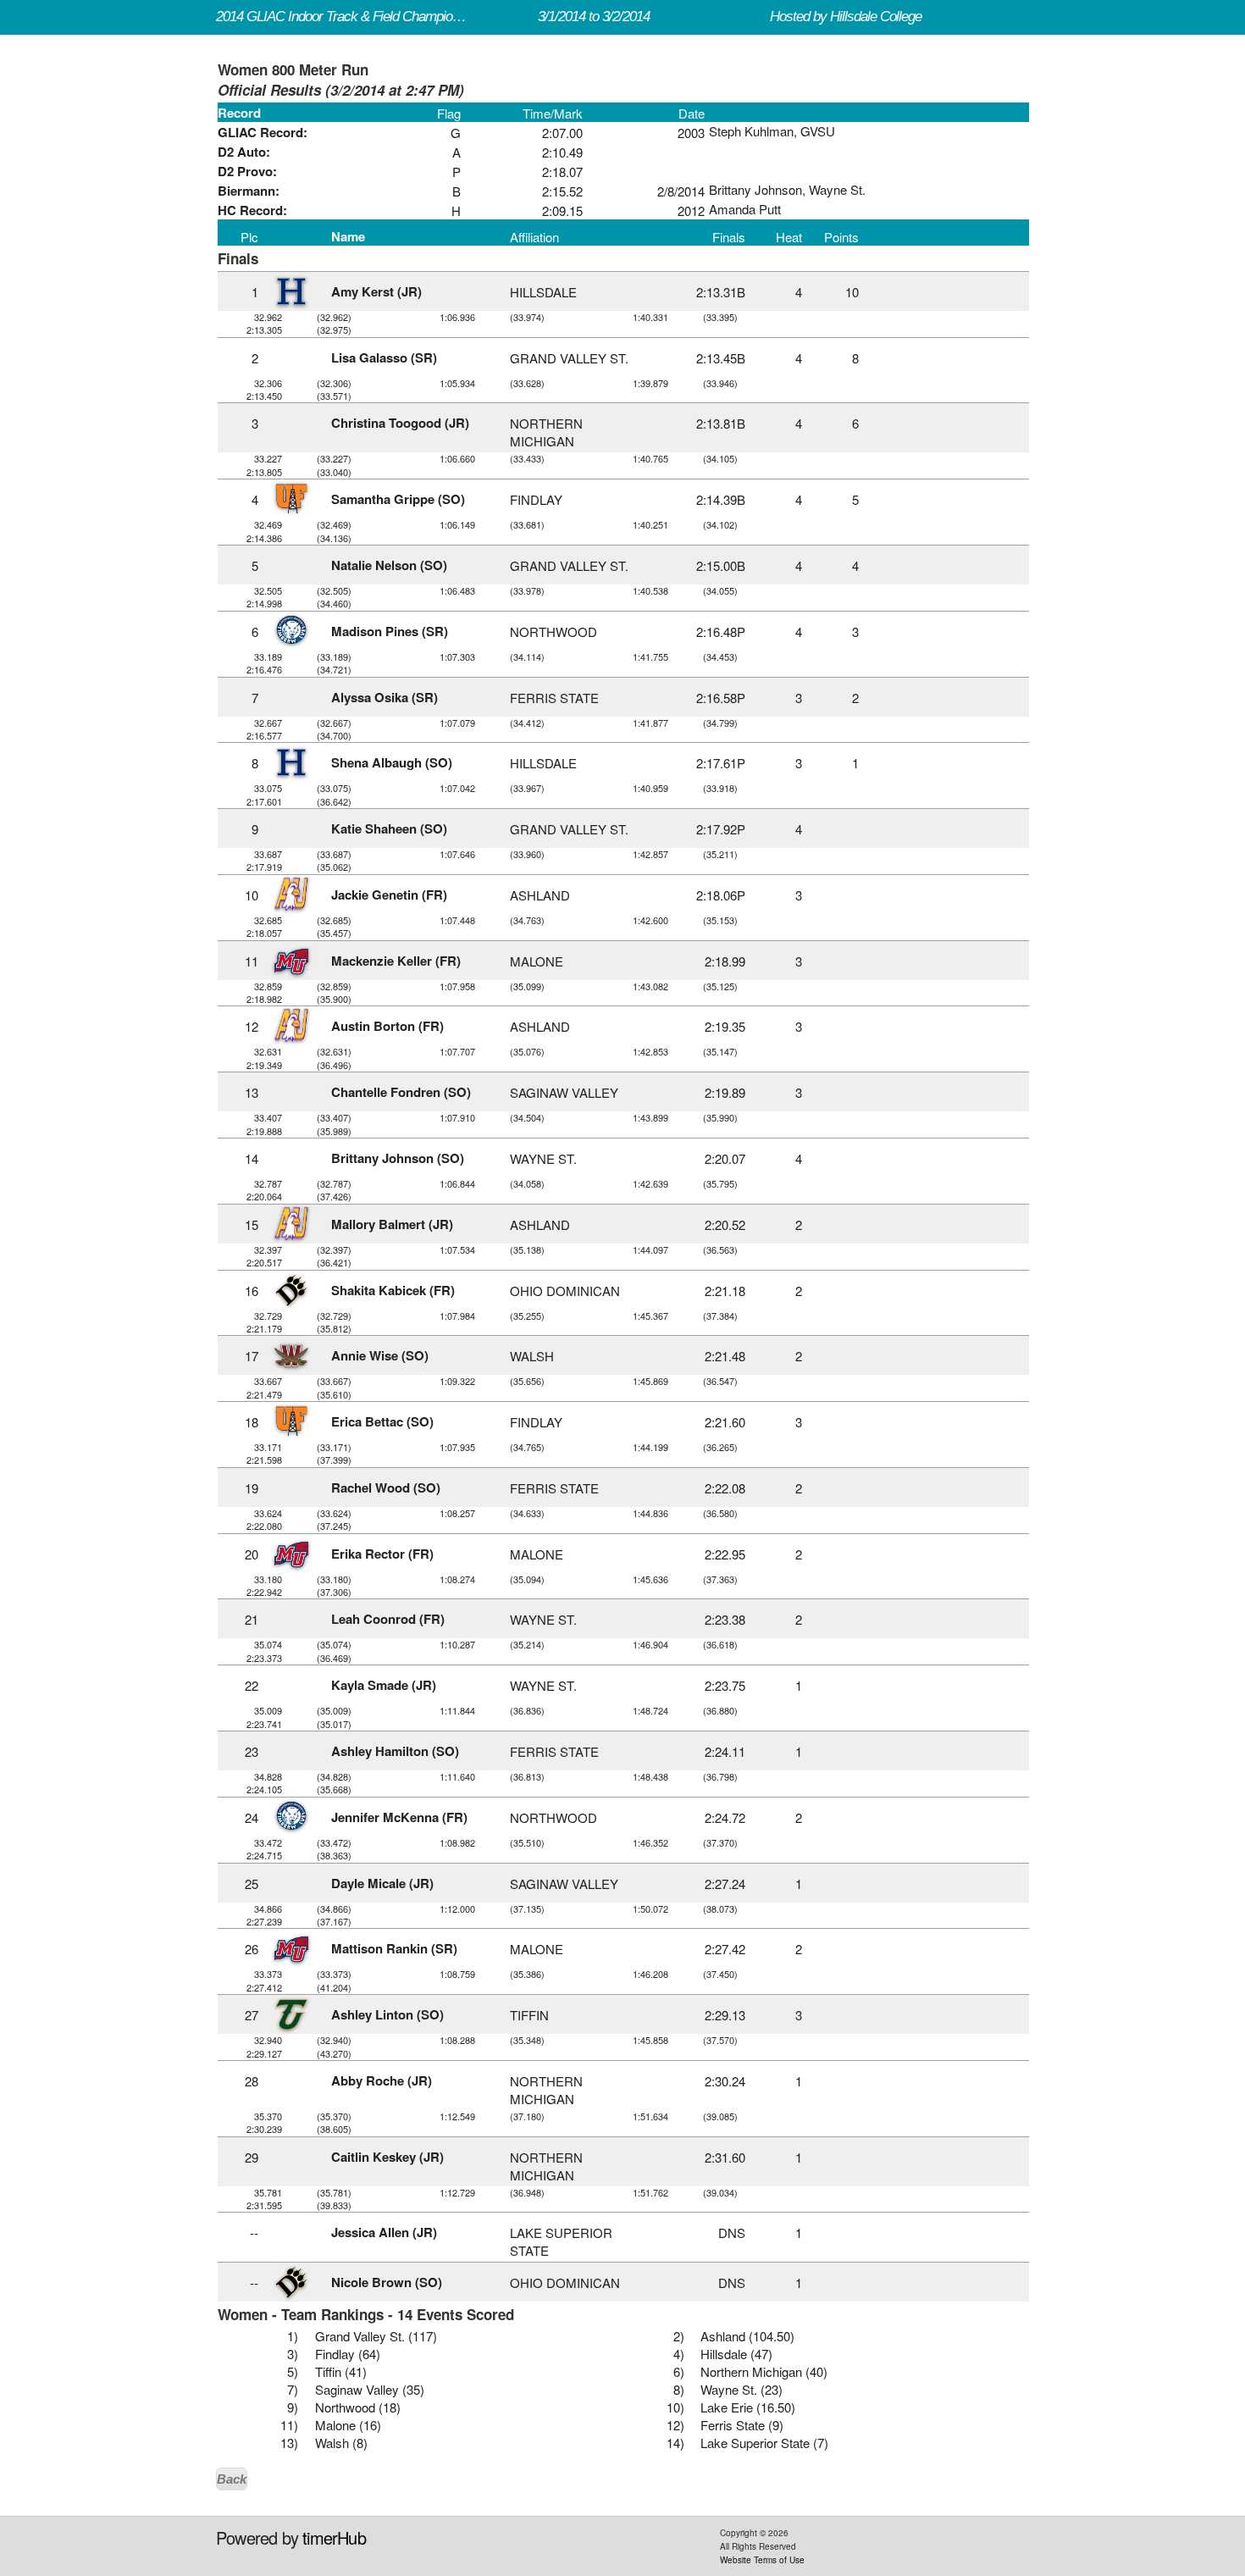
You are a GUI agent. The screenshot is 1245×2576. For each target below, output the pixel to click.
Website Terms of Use (762, 2560)
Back (232, 2479)
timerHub (334, 2537)
